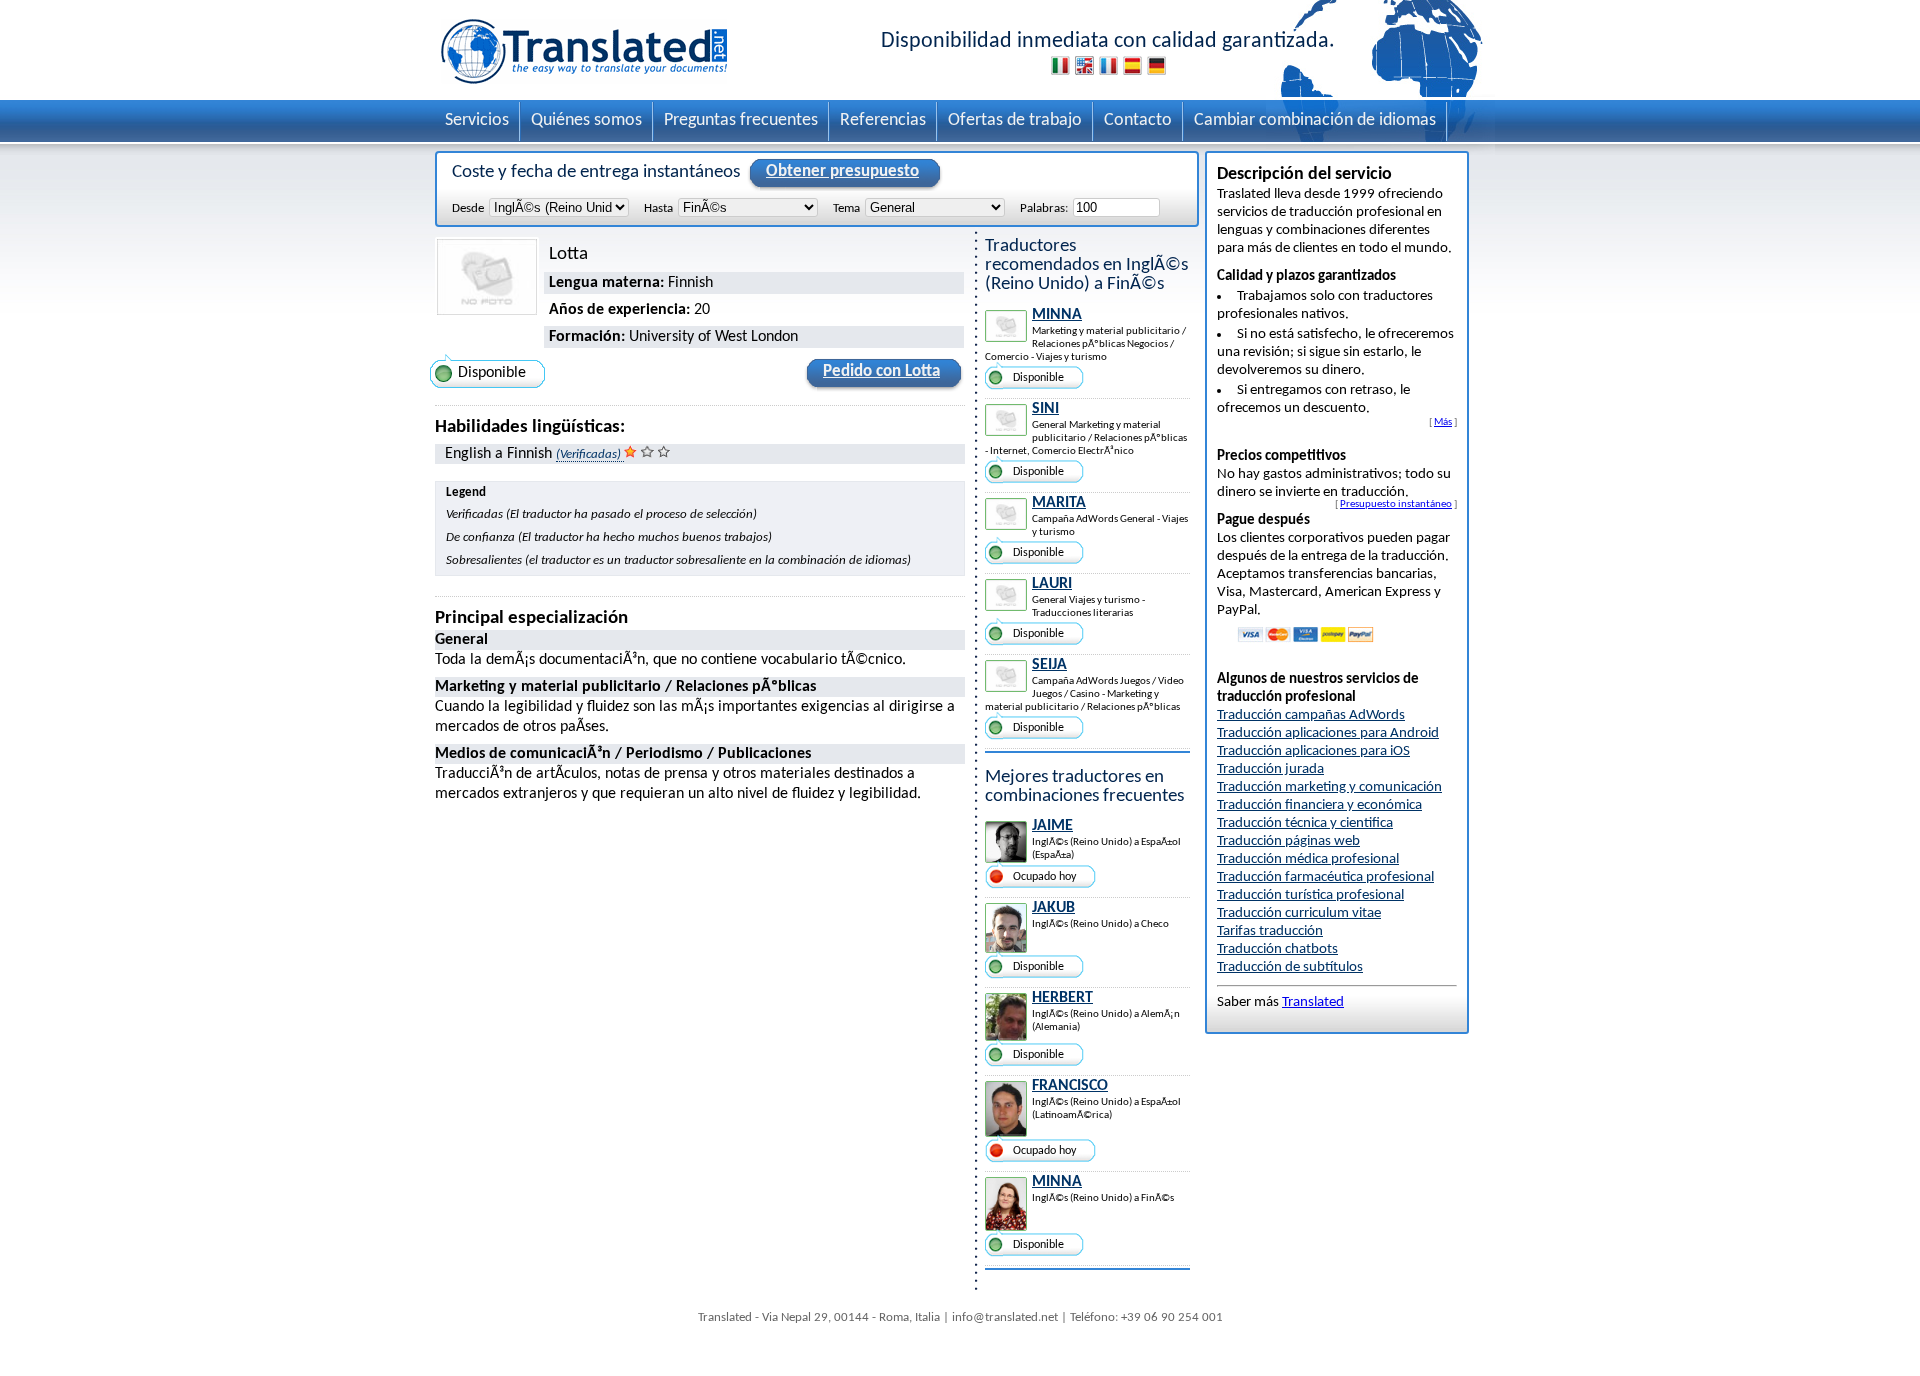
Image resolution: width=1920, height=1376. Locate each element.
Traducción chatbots (1277, 949)
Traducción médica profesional (1308, 859)
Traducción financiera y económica (1319, 805)
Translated (1313, 1002)
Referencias (883, 120)
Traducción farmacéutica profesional (1325, 877)
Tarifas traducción (1270, 931)
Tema (846, 208)
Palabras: (1044, 208)
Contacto (1138, 120)
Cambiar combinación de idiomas (1315, 120)
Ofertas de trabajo (1015, 120)
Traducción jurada (1270, 769)
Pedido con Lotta (881, 371)
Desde (468, 208)
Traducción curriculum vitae (1299, 913)
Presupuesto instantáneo (1396, 504)
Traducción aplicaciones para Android (1328, 733)
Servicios (477, 120)
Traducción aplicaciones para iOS (1313, 751)
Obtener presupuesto (842, 171)
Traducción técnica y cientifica (1305, 823)
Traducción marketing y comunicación (1329, 787)
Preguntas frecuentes (741, 120)
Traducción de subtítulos (1290, 967)
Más (1443, 422)
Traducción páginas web (1288, 841)
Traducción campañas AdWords (1311, 715)
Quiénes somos (586, 120)
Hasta (658, 208)
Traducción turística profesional (1310, 895)
